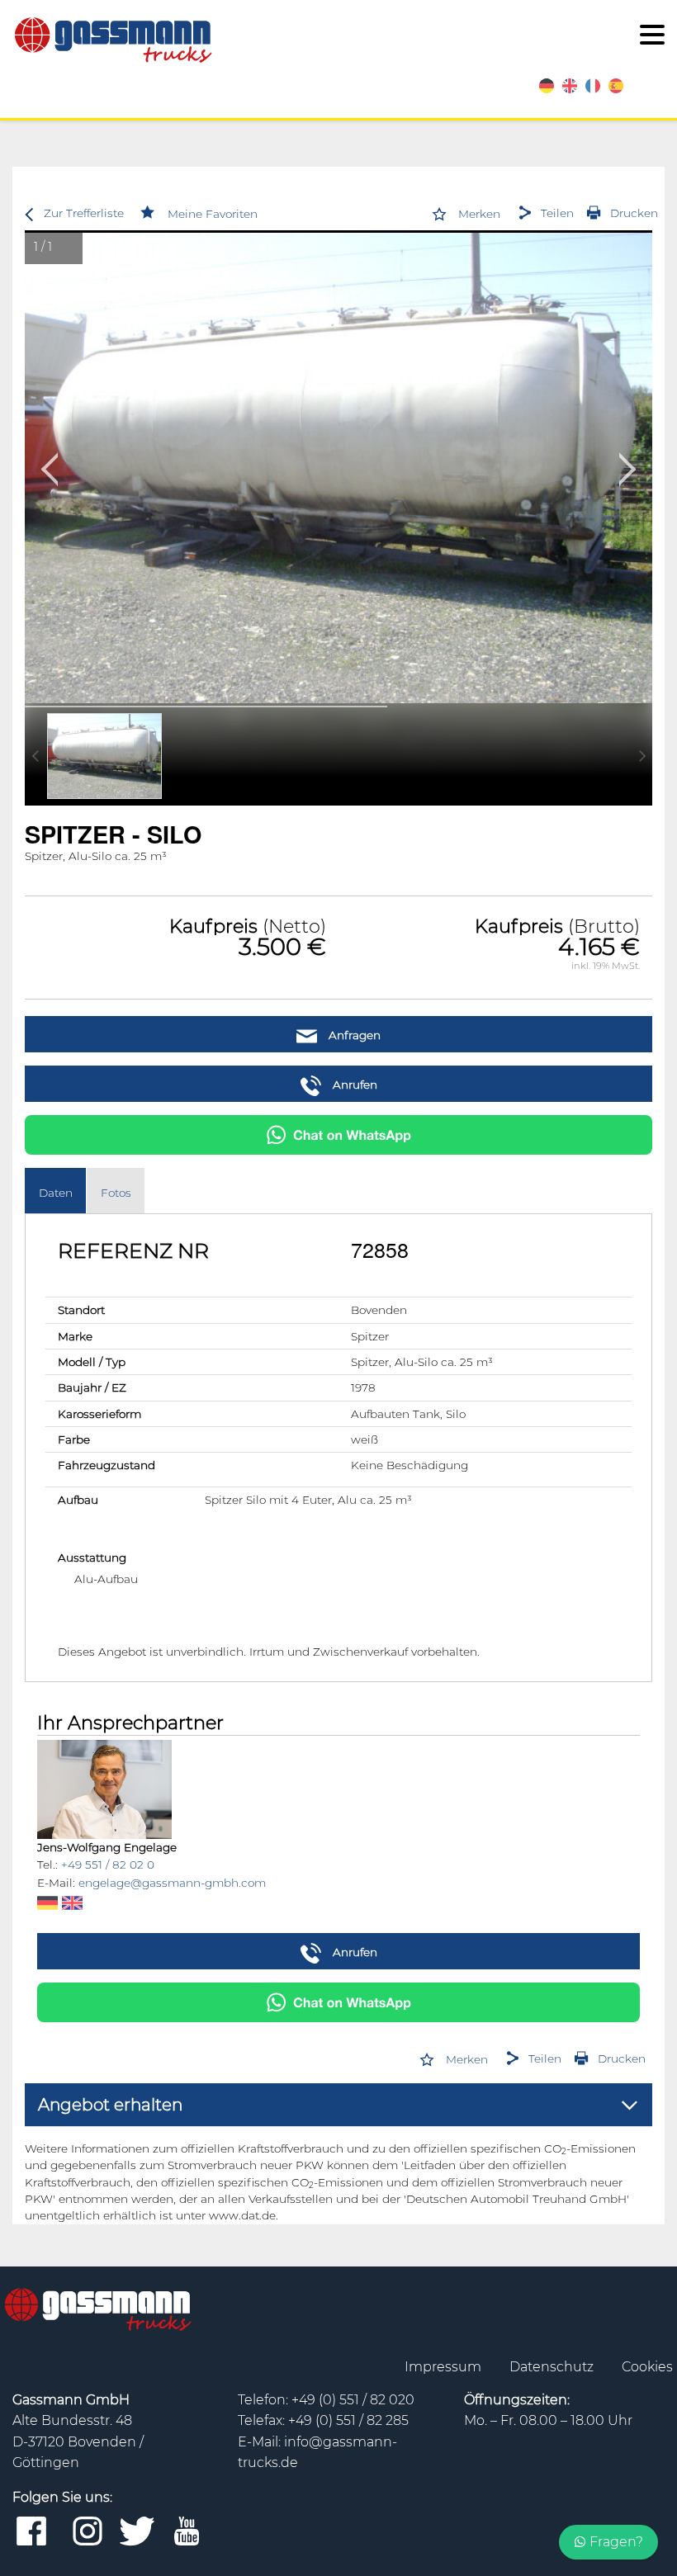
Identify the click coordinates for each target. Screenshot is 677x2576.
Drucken (634, 213)
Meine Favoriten (213, 214)
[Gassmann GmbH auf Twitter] (137, 2532)
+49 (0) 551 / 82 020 (353, 2400)
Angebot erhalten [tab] (110, 2105)
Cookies (647, 2367)
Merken (479, 214)
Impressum (445, 2367)
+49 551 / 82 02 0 (108, 1865)
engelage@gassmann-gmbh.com (172, 1883)
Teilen (557, 213)
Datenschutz (553, 2367)
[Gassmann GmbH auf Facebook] (31, 2532)
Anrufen (353, 1085)
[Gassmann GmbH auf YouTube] (187, 2532)
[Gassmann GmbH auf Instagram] (88, 2532)
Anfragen (353, 1035)
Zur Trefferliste (84, 213)
